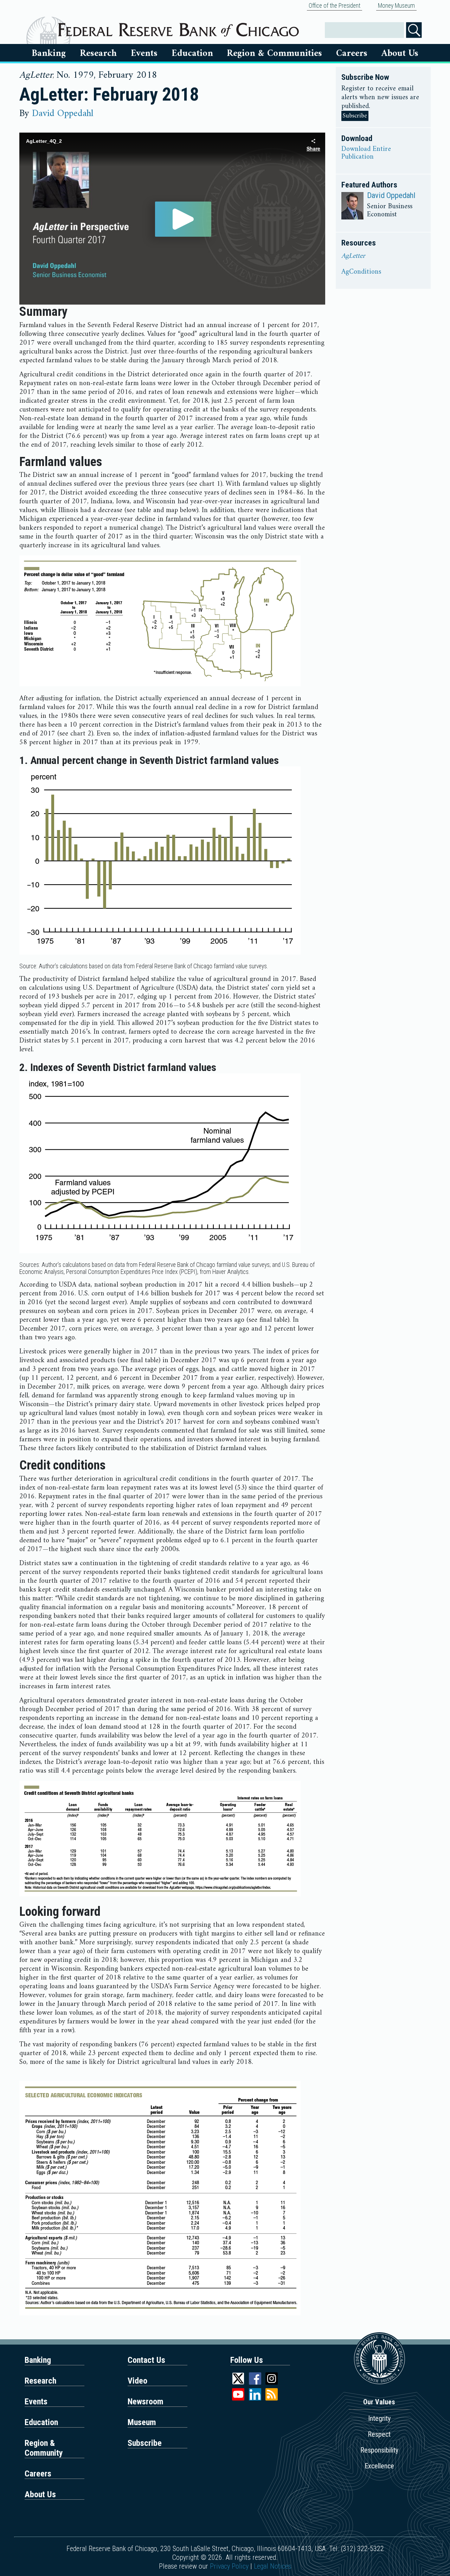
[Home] (178, 27)
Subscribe (355, 116)
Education (192, 53)
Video (137, 2381)
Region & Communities (274, 53)
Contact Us (146, 2360)
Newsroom (146, 2402)
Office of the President (335, 6)
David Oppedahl (63, 114)
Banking (49, 53)
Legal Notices (273, 2566)
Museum (142, 2422)
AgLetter (353, 256)
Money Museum (396, 6)
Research (98, 53)
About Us (400, 53)
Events (144, 53)
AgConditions (361, 272)
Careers (352, 53)
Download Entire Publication (366, 153)
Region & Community (44, 2448)
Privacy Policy (229, 2566)
